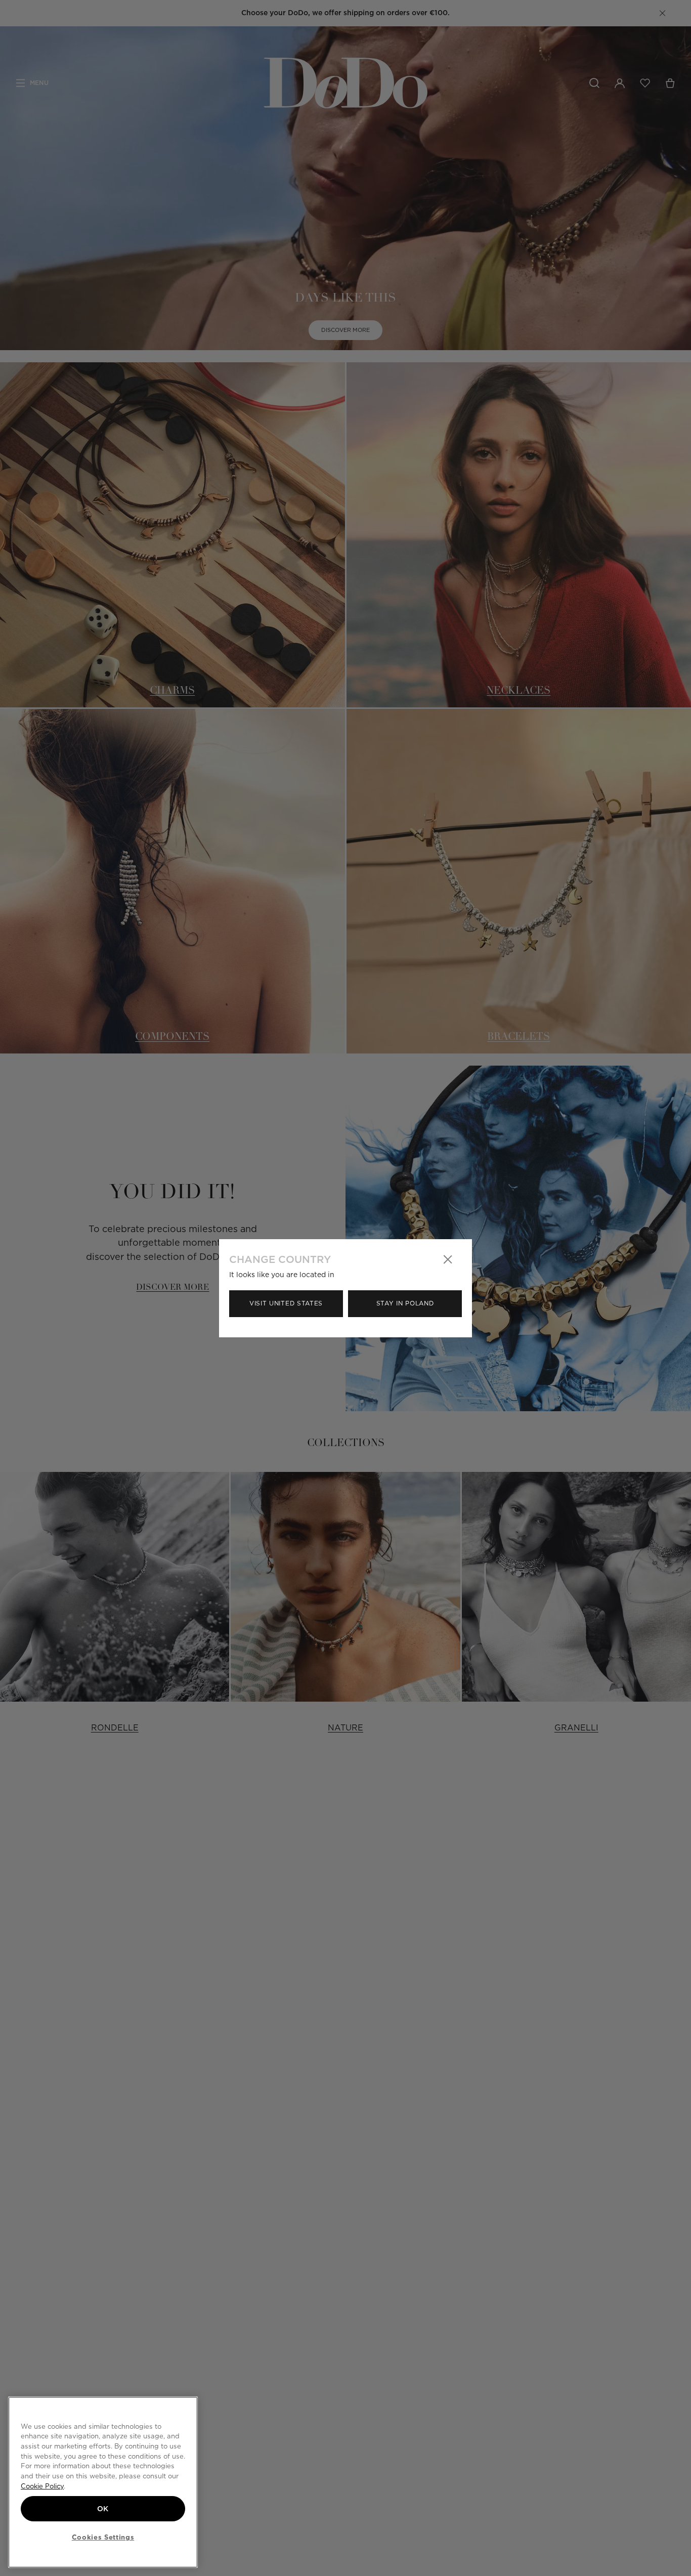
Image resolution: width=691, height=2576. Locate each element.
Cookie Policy (42, 2486)
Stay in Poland (405, 1303)
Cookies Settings (103, 2537)
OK (103, 2509)
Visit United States (286, 1303)
